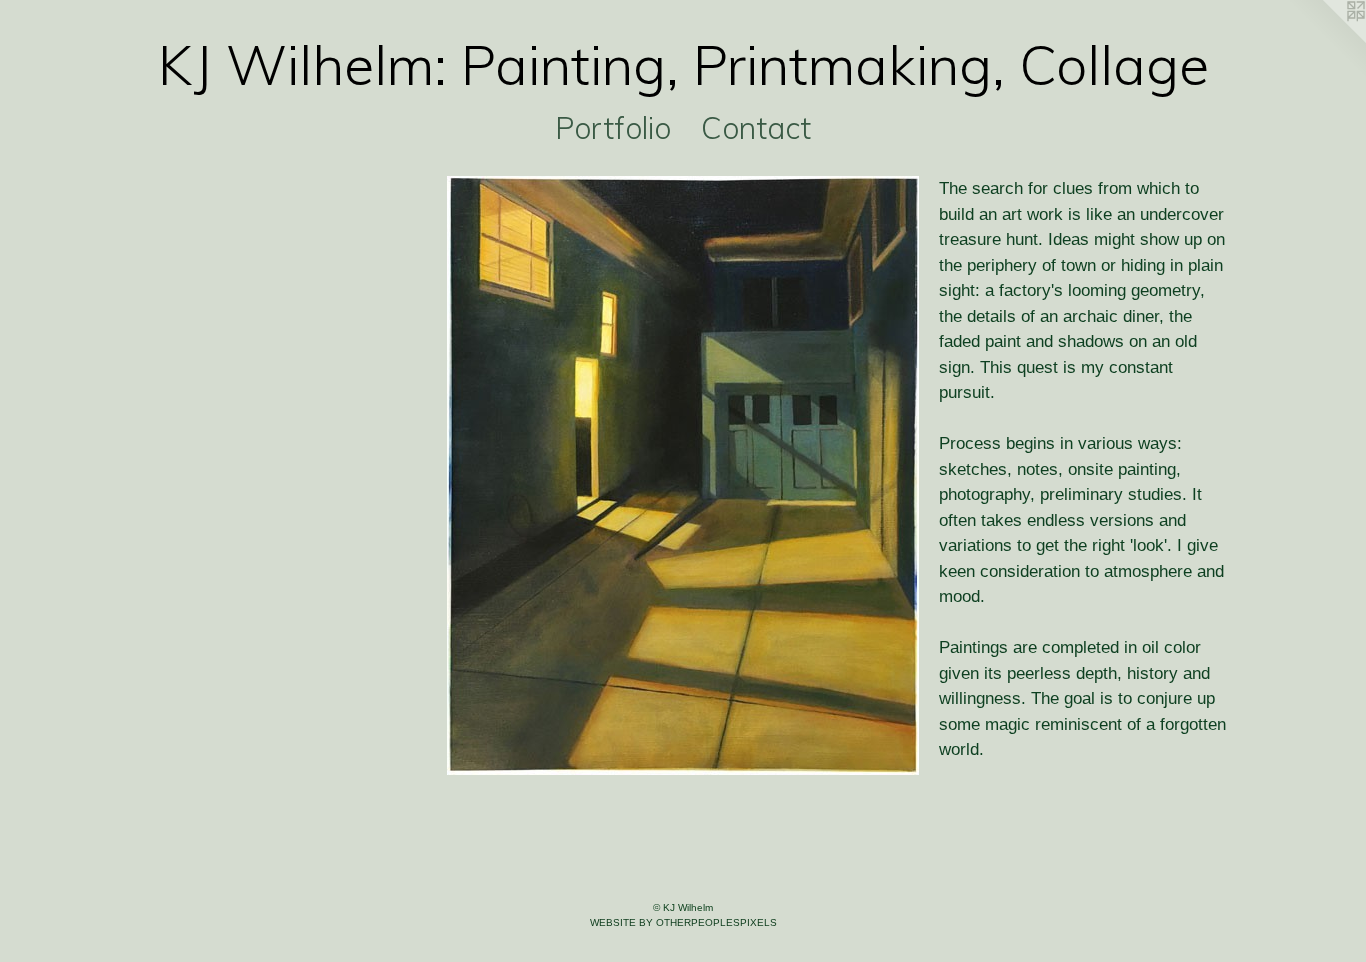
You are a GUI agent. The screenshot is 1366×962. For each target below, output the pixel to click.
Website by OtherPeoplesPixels (683, 922)
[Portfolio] (683, 475)
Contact (756, 128)
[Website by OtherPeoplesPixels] (1326, 40)
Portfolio (613, 128)
